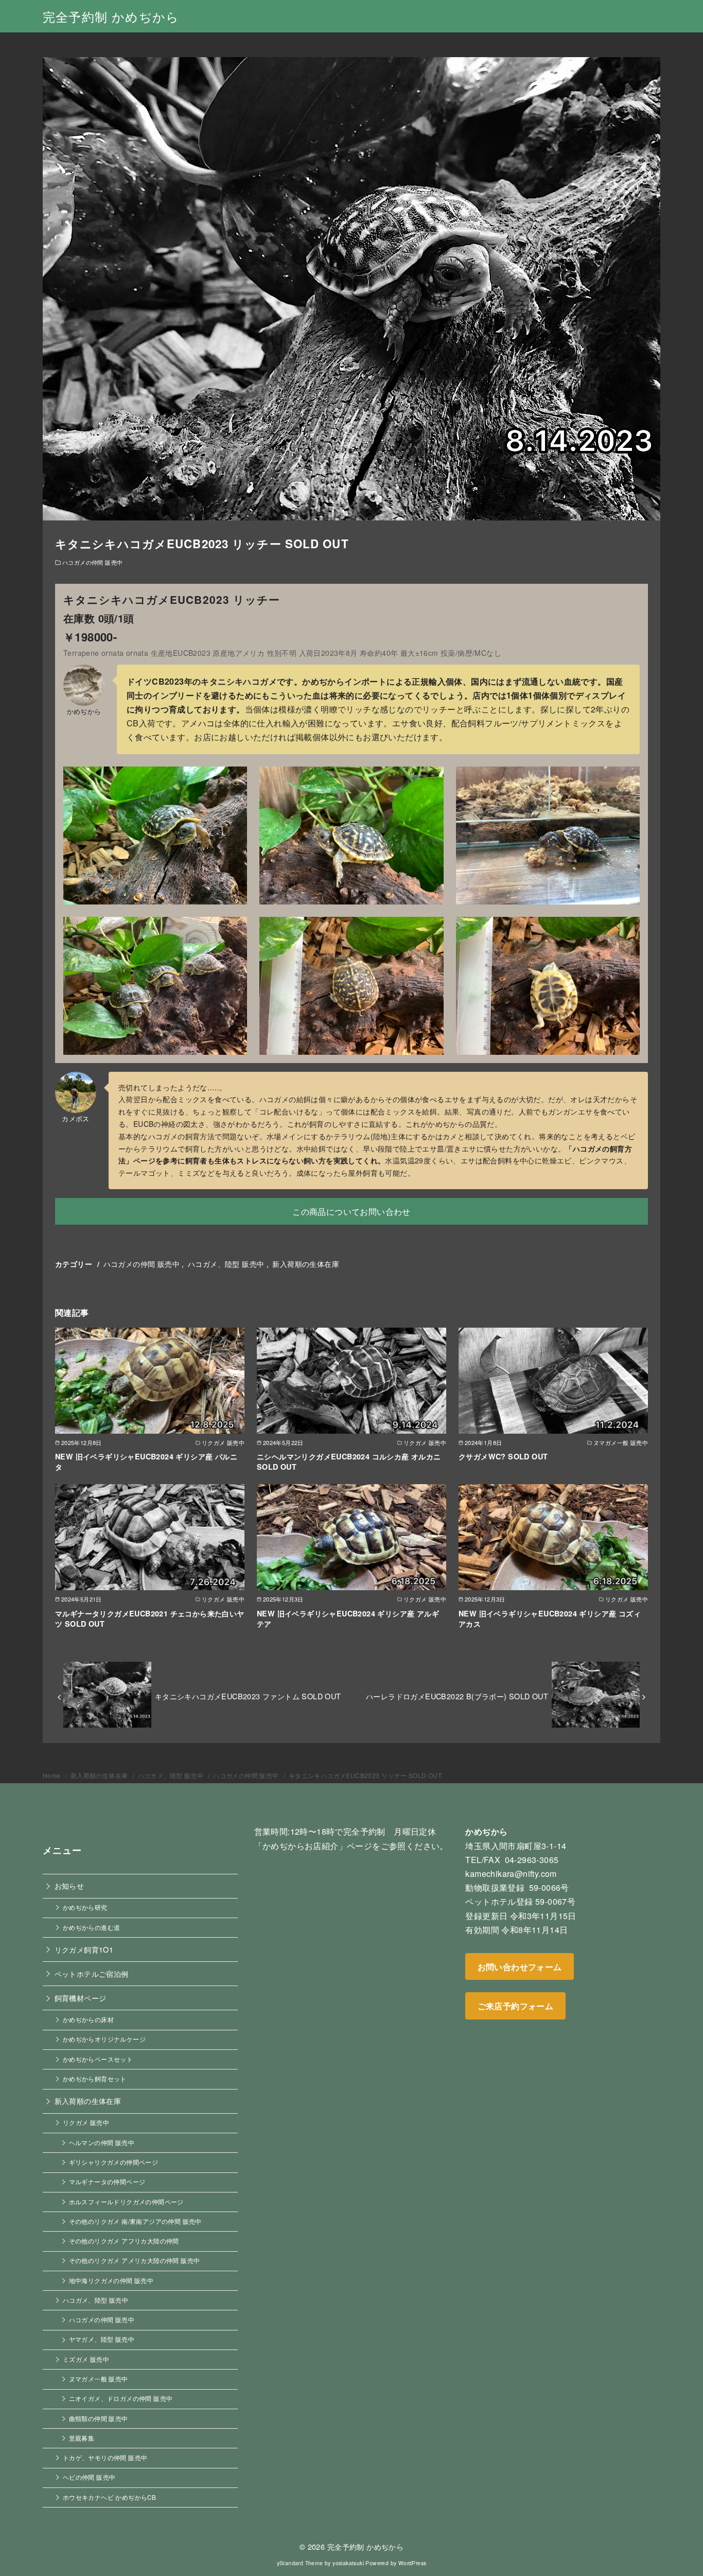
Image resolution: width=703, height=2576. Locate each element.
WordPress (412, 2563)
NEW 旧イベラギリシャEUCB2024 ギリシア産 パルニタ (146, 1461)
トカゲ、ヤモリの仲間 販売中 (105, 2458)
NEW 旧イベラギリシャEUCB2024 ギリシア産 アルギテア (348, 1618)
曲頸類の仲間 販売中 (99, 2418)
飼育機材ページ (81, 1998)
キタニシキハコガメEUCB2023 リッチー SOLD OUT (365, 1775)
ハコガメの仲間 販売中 (92, 562)
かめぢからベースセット (98, 2059)
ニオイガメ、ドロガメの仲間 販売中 (121, 2398)
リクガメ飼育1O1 (84, 1949)
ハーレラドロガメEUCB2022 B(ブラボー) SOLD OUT (457, 1696)
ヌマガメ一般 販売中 (99, 2379)
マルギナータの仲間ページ (107, 2182)
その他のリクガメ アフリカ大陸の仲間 (124, 2241)
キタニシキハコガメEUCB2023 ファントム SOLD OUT (248, 1696)
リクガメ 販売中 (86, 2122)
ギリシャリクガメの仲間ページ (114, 2162)
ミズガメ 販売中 (86, 2359)
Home (52, 1775)
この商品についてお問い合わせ (351, 1212)
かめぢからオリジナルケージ (104, 2039)
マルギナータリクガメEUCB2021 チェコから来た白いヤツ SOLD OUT (150, 1618)
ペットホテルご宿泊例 (92, 1973)
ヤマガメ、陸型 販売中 (102, 2339)
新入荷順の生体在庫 (306, 1264)
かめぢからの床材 (88, 2020)
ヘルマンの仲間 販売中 (102, 2143)
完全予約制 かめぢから (111, 16)
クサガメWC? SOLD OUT (503, 1456)
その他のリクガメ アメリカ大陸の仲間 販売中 (135, 2260)
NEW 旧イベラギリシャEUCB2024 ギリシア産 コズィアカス (550, 1618)
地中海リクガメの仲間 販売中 (111, 2281)
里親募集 (82, 2438)
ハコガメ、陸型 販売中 (226, 1264)
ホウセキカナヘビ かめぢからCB (109, 2497)
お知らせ (69, 1885)
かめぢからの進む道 (92, 1927)
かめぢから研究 (85, 1907)
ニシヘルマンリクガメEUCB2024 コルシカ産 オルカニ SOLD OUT (349, 1461)
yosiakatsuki (348, 2563)
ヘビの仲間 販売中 (89, 2477)
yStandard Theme (300, 2563)
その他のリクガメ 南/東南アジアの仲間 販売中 (135, 2221)
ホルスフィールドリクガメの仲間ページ (126, 2202)
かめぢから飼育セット (95, 2079)
